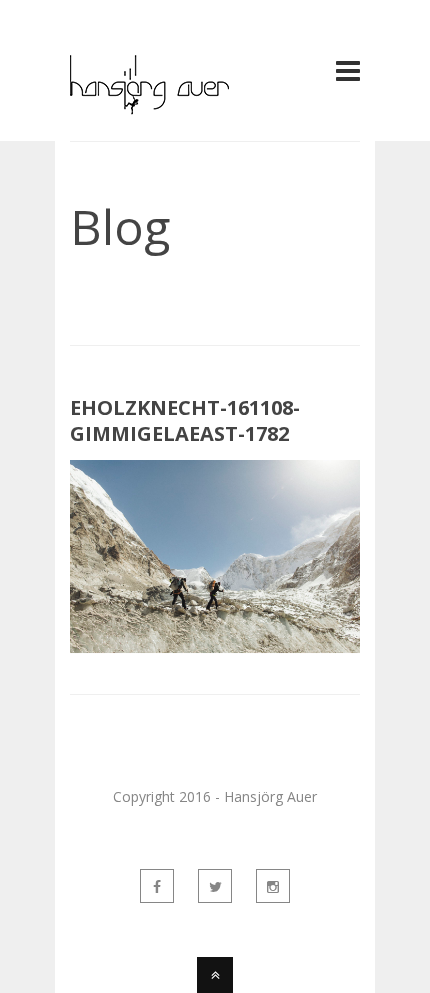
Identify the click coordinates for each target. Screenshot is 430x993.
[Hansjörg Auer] (149, 103)
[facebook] (157, 886)
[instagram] (273, 886)
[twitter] (215, 886)
